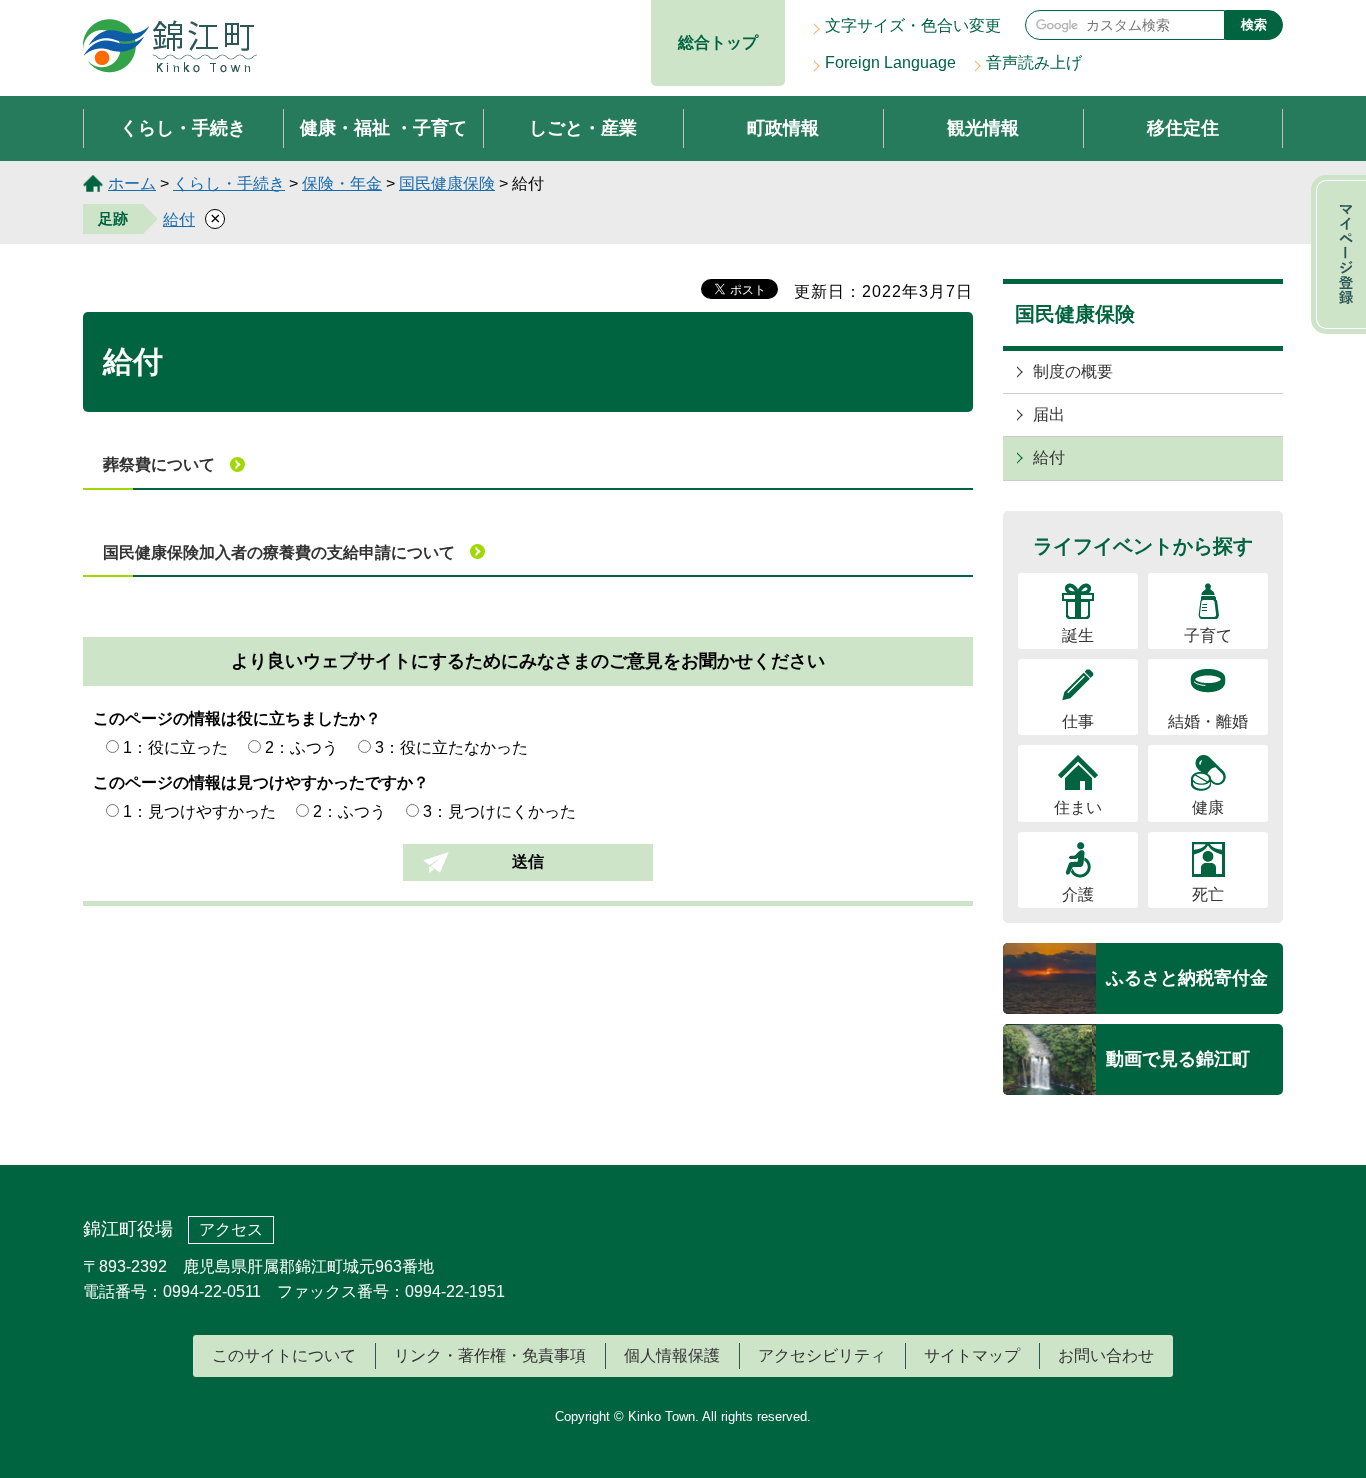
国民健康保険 (447, 183)
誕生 (1078, 635)
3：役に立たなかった (451, 747)
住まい (1078, 807)
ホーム (132, 183)
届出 (1049, 414)
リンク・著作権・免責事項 (490, 1355)
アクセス (231, 1229)
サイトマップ (972, 1355)
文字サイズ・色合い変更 (913, 25)
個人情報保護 (672, 1355)
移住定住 (1183, 128)
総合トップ (718, 42)
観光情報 (983, 128)
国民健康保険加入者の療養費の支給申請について (279, 552)
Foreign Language (890, 62)
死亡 (1208, 894)
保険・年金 (342, 183)
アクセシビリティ (822, 1355)
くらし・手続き (183, 128)
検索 (1254, 24)
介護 (1078, 894)
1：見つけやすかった (199, 811)
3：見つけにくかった (499, 811)
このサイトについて (284, 1355)
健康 (1208, 807)
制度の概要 (1073, 371)
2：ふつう (301, 747)
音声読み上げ (1034, 62)
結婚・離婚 (1208, 721)
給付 (179, 219)
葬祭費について (159, 464)
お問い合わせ (1106, 1355)
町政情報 (783, 128)
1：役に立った (175, 747)
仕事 (1078, 721)
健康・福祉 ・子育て (383, 128)
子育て (1208, 635)
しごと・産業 (583, 128)
